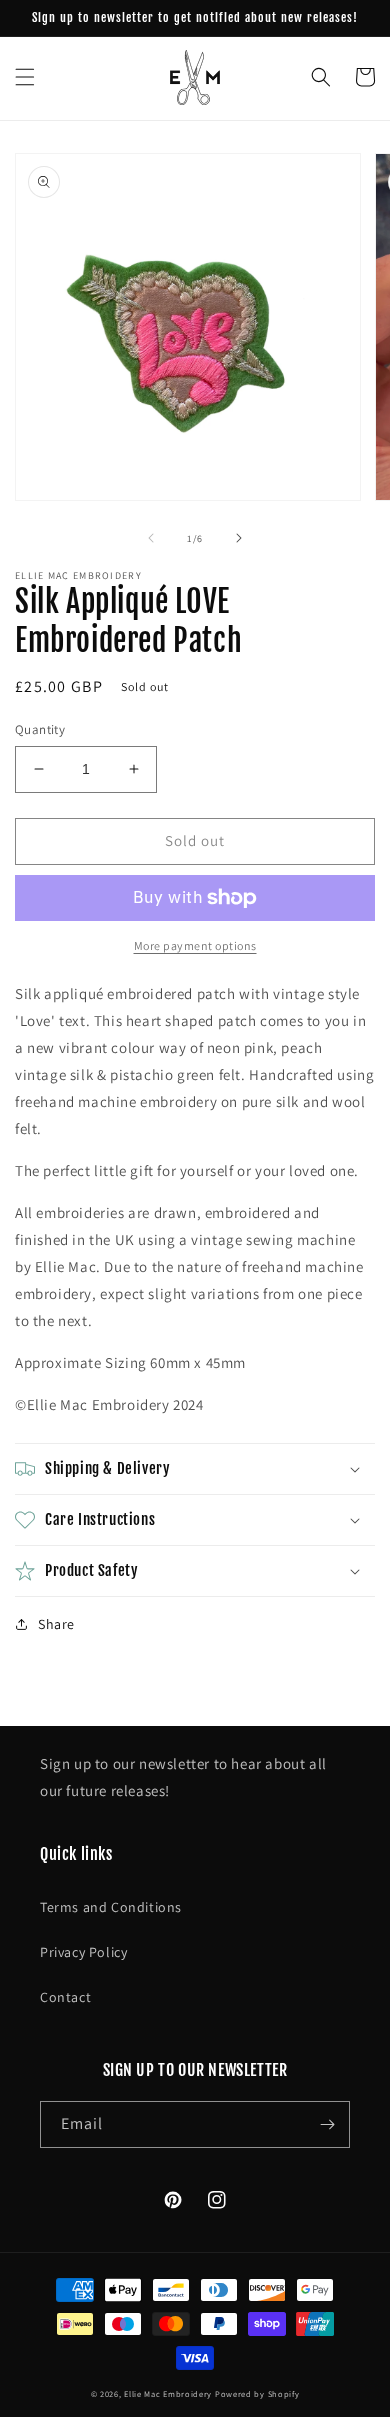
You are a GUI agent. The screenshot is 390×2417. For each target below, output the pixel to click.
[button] (25, 77)
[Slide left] (151, 538)
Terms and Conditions (111, 1907)
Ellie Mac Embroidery (168, 2393)
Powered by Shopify (257, 2393)
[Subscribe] (327, 2124)
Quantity (40, 729)
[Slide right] (239, 538)
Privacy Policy (83, 1952)
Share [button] (56, 1624)
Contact (65, 1997)
